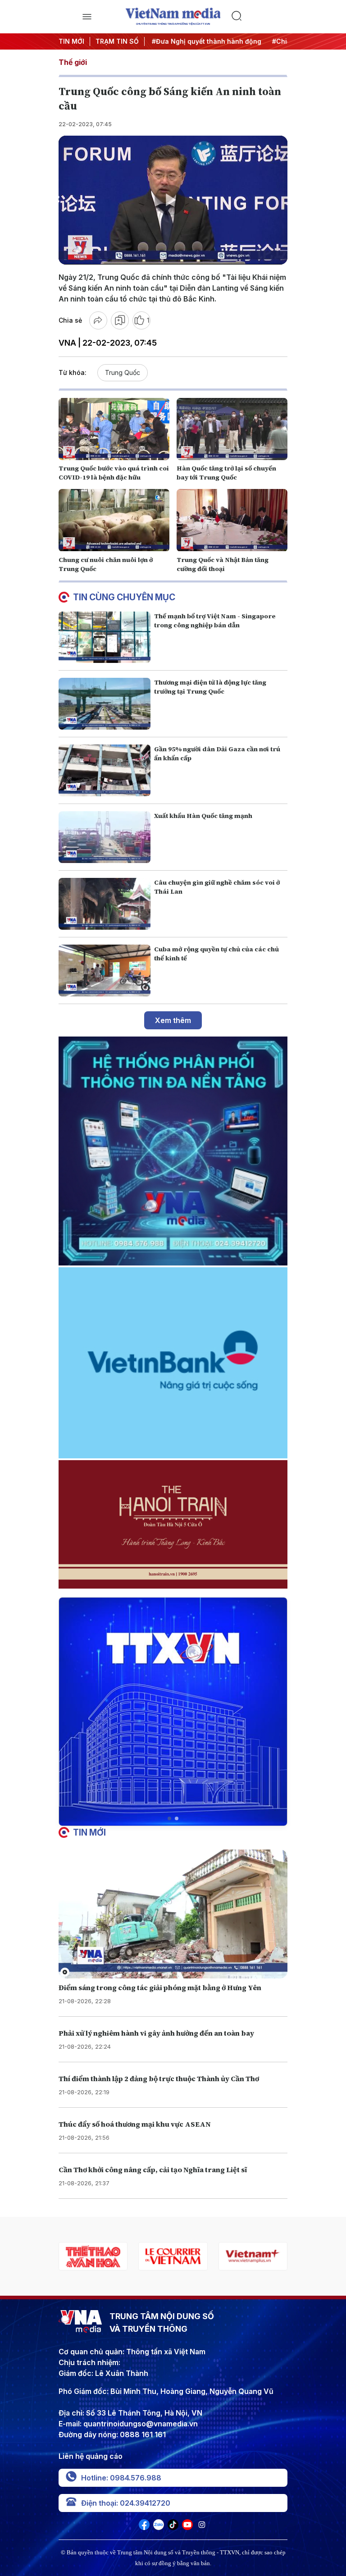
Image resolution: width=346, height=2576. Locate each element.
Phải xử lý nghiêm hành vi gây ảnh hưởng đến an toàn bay (156, 2033)
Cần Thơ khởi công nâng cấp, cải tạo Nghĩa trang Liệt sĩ (153, 2170)
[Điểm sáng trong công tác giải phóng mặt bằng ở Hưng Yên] (173, 1914)
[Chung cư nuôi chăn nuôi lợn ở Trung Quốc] (114, 520)
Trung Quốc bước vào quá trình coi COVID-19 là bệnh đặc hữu (114, 473)
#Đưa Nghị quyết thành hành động (197, 41)
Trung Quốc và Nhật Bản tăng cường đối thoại (223, 564)
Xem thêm (173, 1020)
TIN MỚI (71, 41)
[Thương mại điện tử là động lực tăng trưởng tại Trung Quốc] (105, 704)
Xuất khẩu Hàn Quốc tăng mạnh (203, 816)
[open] (87, 17)
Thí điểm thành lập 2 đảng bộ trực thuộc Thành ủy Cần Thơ (159, 2078)
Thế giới (73, 62)
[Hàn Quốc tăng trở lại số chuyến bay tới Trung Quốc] (232, 429)
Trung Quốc (123, 372)
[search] (259, 17)
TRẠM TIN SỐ (117, 41)
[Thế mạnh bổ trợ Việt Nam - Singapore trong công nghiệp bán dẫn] (105, 637)
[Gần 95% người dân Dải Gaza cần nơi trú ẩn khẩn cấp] (105, 770)
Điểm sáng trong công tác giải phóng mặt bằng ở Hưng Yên (160, 1987)
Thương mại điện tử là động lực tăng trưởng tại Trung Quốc (210, 687)
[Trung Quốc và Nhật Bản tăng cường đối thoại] (232, 520)
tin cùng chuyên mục (124, 597)
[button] (169, 1818)
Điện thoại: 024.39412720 (126, 2503)
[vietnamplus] (173, 2256)
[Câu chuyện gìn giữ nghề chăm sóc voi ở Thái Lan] (105, 904)
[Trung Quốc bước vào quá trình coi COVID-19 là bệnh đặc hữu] (114, 429)
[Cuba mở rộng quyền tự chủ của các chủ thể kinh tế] (105, 971)
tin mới (89, 1832)
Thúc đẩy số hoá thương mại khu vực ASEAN (135, 2124)
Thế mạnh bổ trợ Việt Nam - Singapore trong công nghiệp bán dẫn (215, 621)
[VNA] (144, 2527)
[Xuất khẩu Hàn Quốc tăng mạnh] (105, 837)
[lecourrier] (93, 2256)
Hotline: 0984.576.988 (121, 2478)
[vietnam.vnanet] (253, 2256)
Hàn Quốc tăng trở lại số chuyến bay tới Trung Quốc (226, 473)
